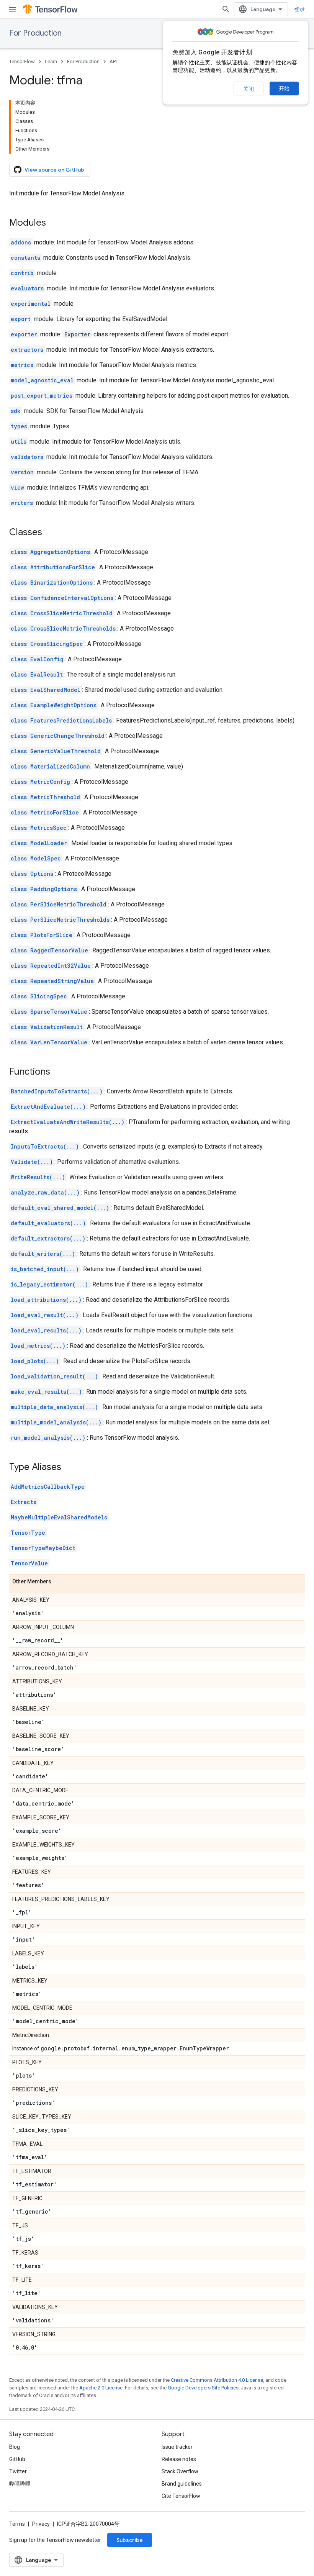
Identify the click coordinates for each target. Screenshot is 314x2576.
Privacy (41, 2524)
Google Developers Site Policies (203, 2388)
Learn (51, 61)
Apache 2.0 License (101, 2388)
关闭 (249, 89)
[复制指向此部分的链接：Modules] (54, 223)
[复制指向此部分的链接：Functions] (58, 1072)
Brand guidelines (182, 2484)
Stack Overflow (180, 2471)
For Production (35, 33)
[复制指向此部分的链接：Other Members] (59, 1582)
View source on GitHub (54, 170)
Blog (15, 2447)
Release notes (179, 2459)
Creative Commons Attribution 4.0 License (217, 2380)
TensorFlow (22, 61)
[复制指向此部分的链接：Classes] (50, 533)
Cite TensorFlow (181, 2496)
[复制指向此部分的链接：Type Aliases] (69, 1468)
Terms (17, 2524)
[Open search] (226, 9)
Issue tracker (177, 2447)
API (113, 61)
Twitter (18, 2471)
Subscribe (130, 2540)
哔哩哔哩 (20, 2484)
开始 (284, 88)
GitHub (17, 2459)
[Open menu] (12, 9)
